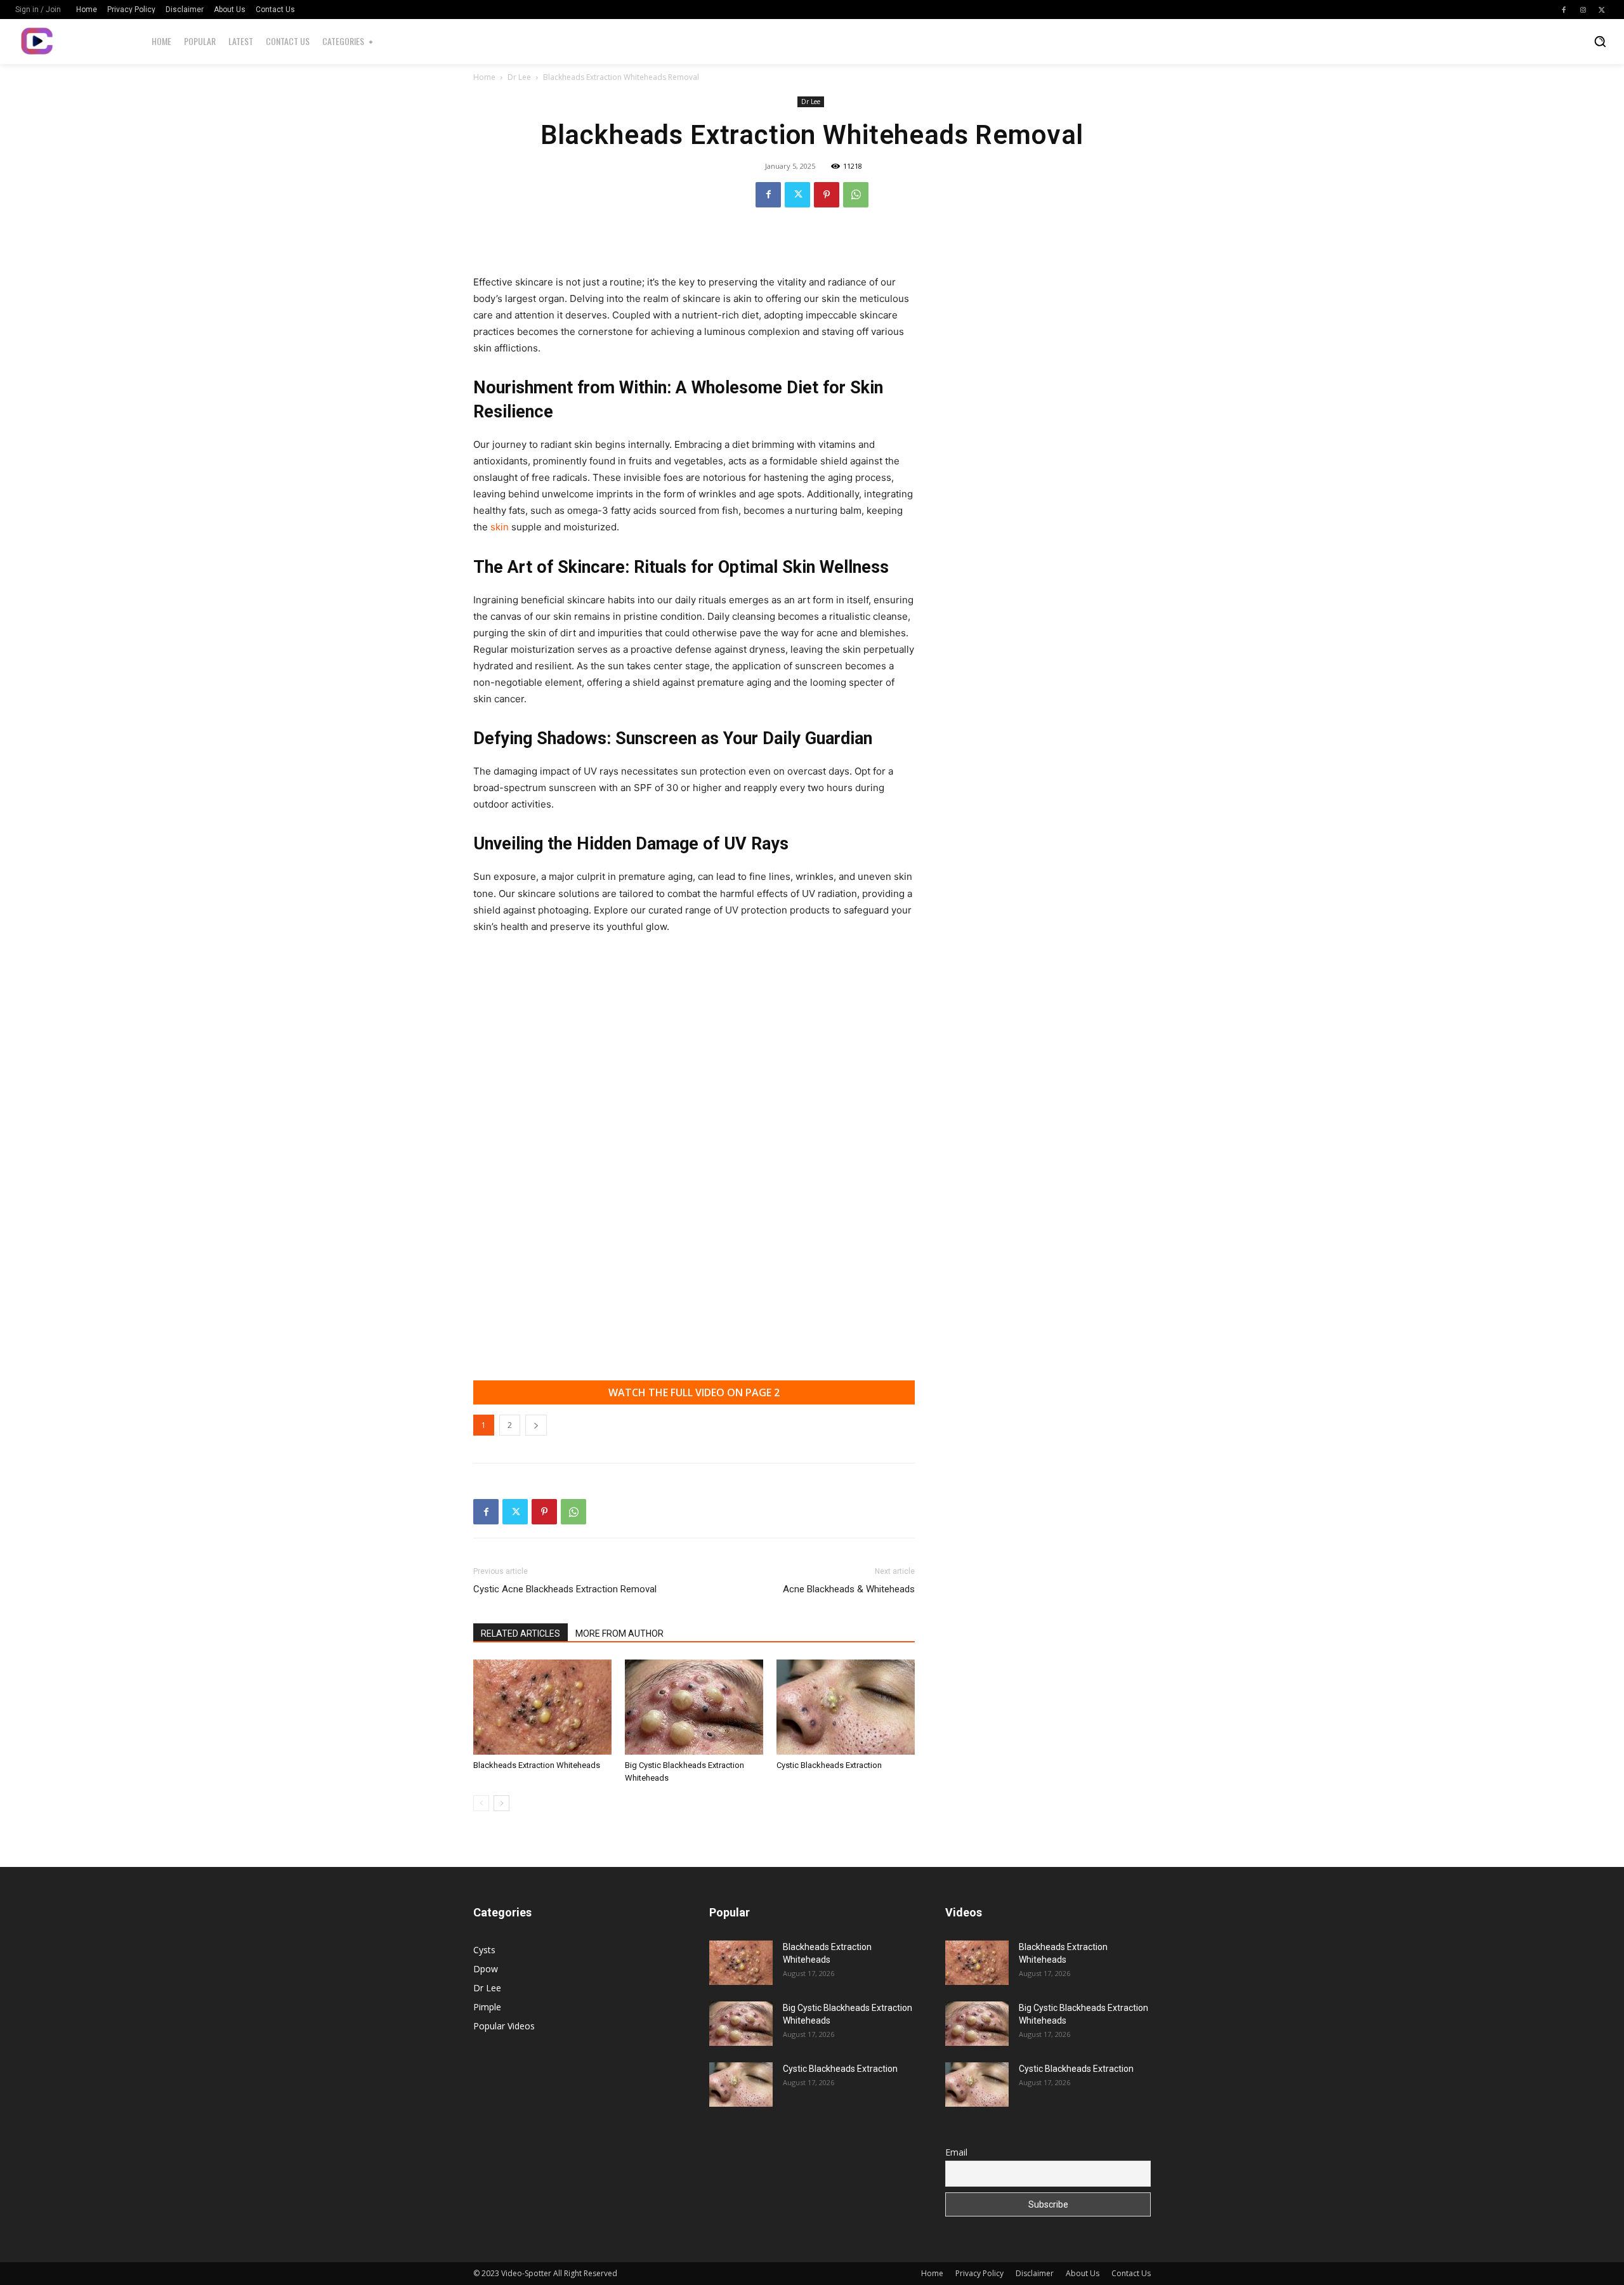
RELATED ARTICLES (521, 1634)
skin (501, 527)
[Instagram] (1583, 10)
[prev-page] (481, 1803)
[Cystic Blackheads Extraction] (846, 1707)
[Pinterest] (827, 195)
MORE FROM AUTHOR (619, 1634)
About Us (1083, 2273)
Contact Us (1131, 2273)
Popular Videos (504, 2026)
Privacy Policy (979, 2273)
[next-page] (501, 1803)
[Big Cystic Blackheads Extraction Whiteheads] (694, 1707)
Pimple (487, 2007)
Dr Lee (519, 77)
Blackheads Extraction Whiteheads (537, 1765)
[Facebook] (1564, 10)
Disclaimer (1035, 2273)
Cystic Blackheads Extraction (829, 1765)
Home (484, 77)
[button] (1600, 41)
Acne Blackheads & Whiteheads (849, 1589)
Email (956, 2152)
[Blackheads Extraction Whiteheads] (542, 1707)
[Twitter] (1602, 10)
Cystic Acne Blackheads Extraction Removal (565, 1589)
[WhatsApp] (856, 195)
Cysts (484, 1950)
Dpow (486, 1969)
